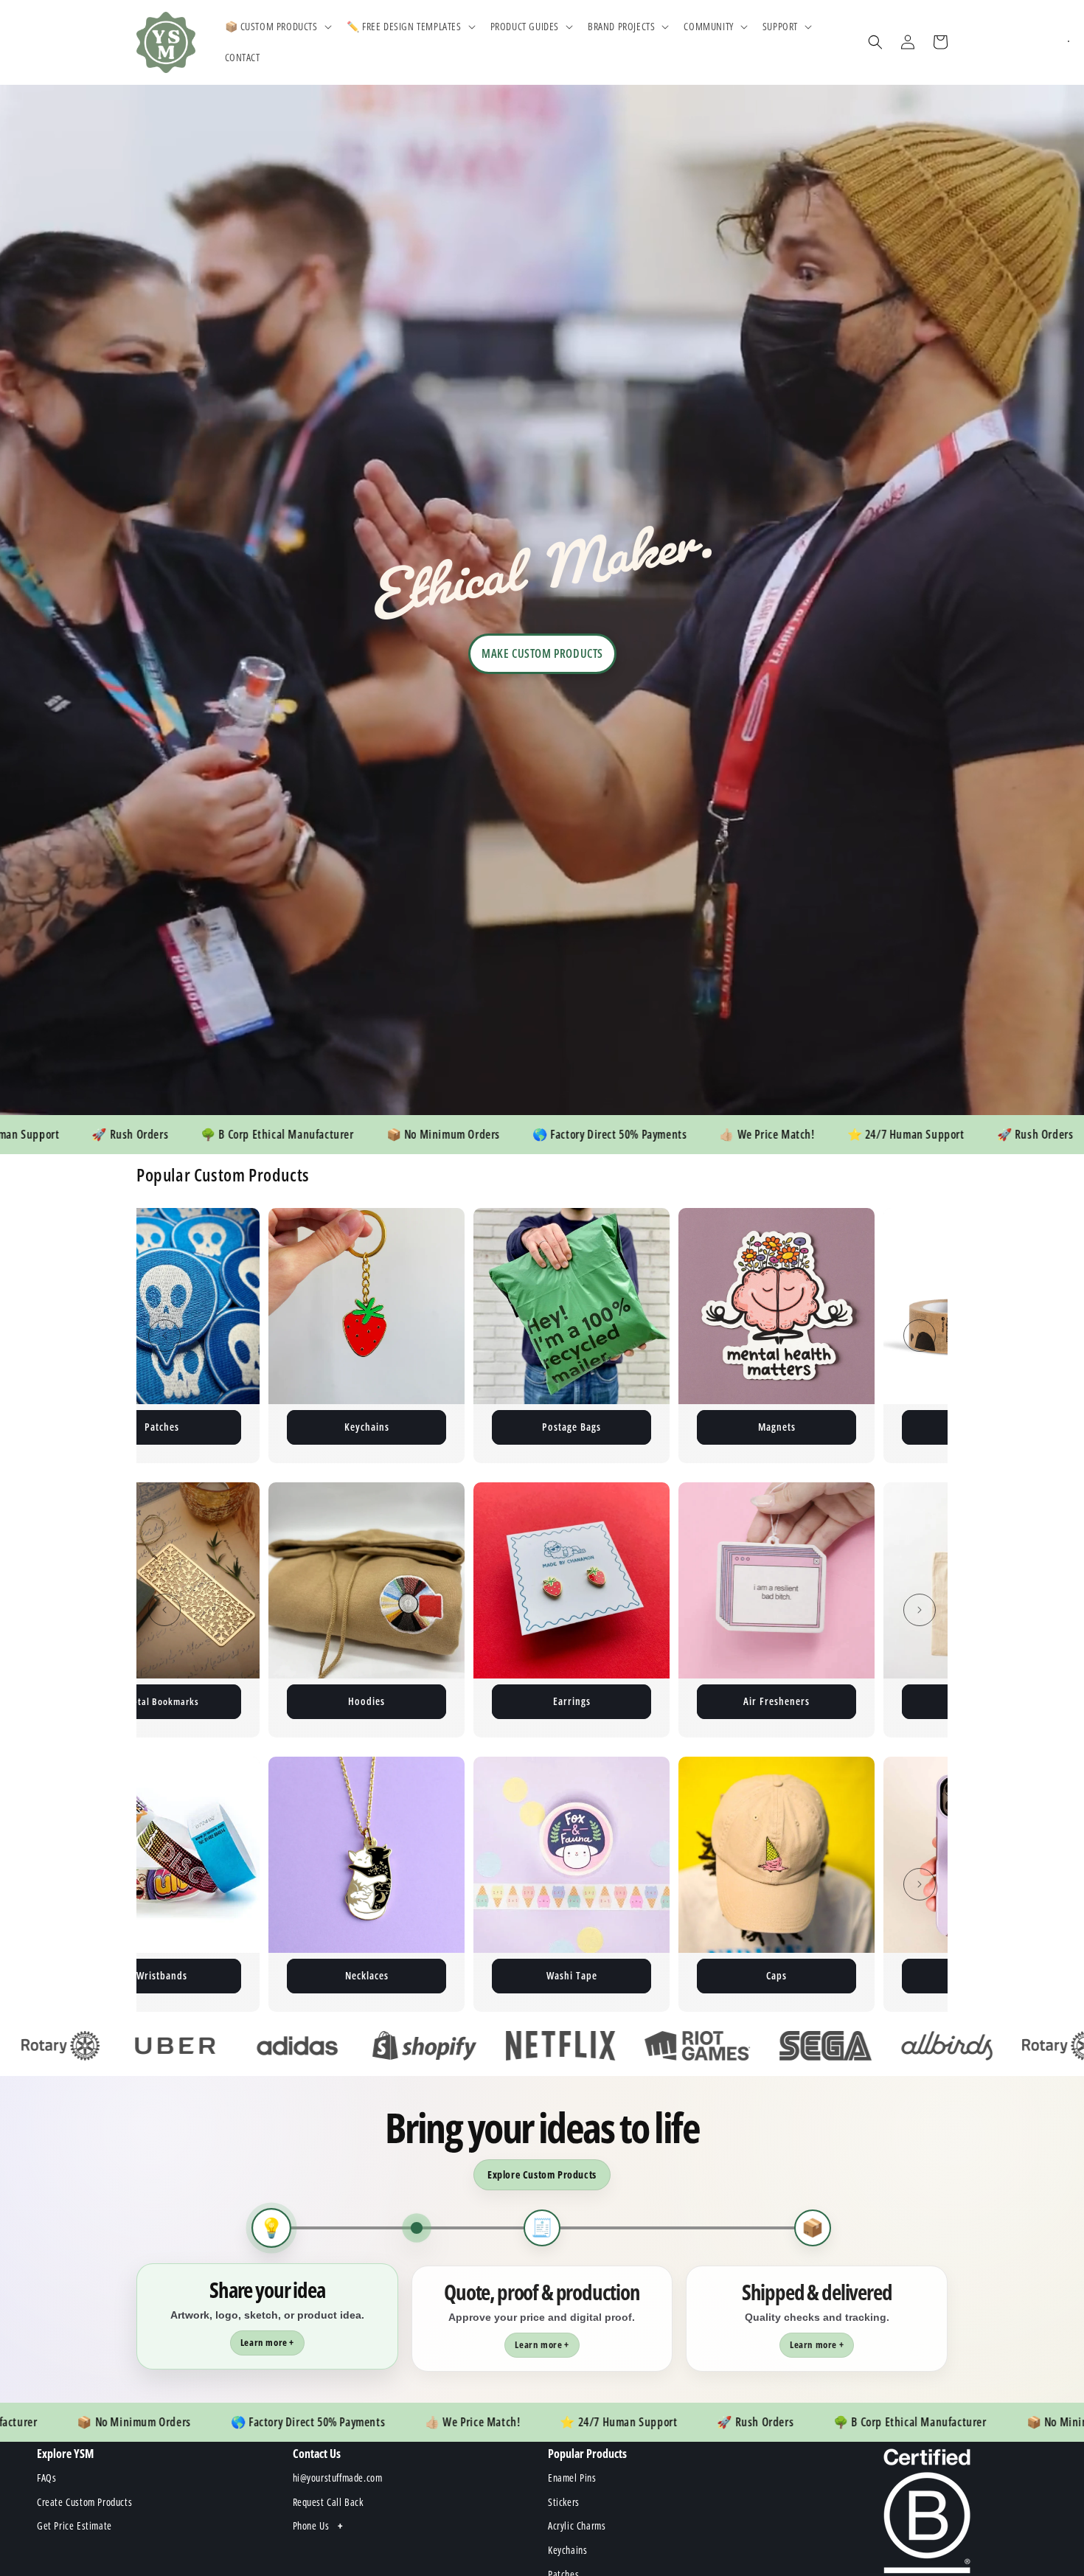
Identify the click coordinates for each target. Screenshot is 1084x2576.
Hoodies (161, 1701)
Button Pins (813, 1427)
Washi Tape (198, 1975)
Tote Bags (777, 1701)
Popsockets (608, 1975)
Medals (813, 1975)
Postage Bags (198, 1427)
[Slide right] (920, 1336)
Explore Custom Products (542, 2174)
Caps (403, 1975)
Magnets (403, 1427)
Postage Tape (608, 1427)
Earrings (367, 1701)
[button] (277, 27)
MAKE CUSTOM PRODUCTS (542, 653)
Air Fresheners (571, 1701)
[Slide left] (164, 1336)
